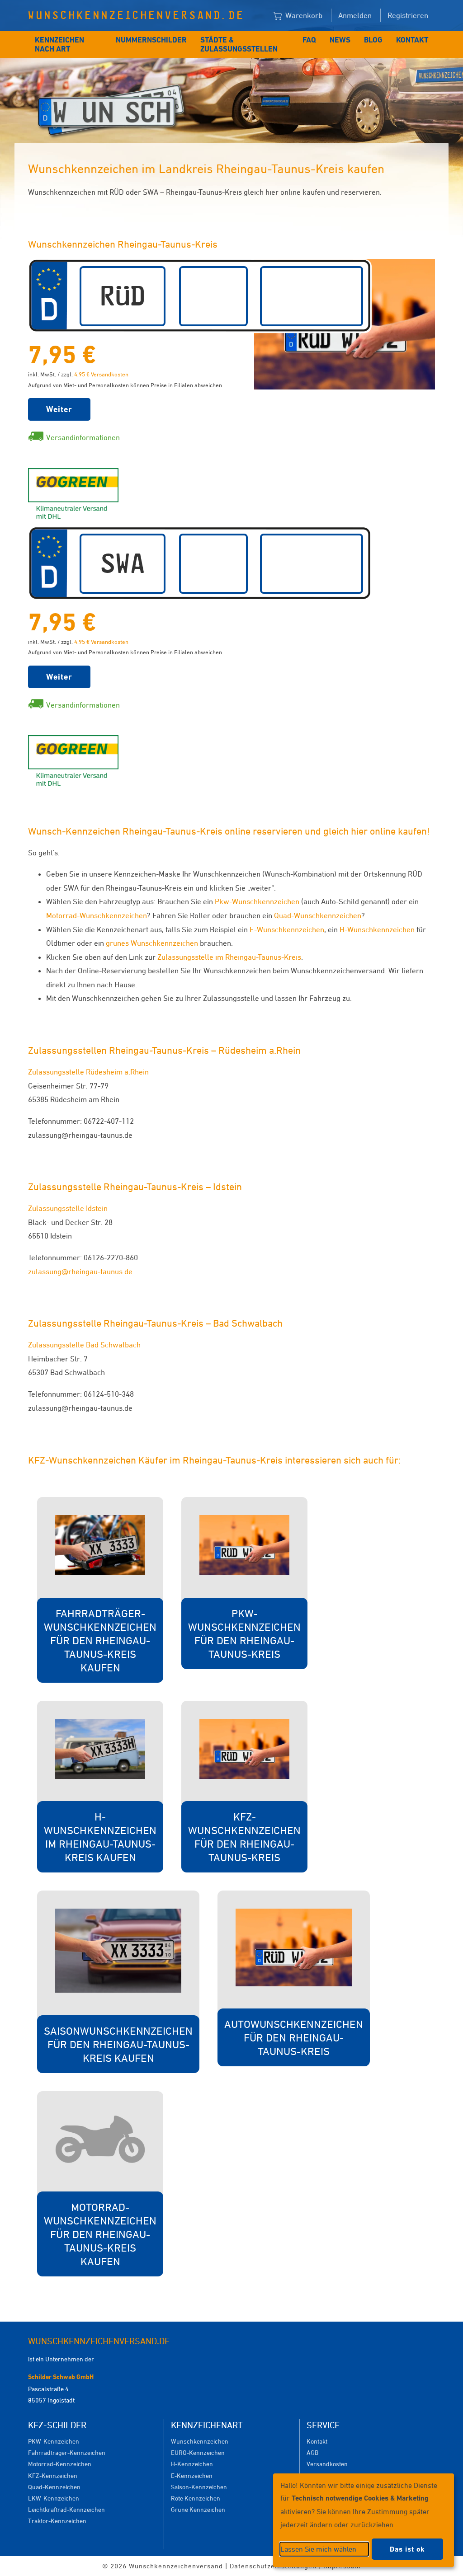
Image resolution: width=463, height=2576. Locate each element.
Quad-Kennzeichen (54, 2487)
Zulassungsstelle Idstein (68, 1208)
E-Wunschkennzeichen (287, 929)
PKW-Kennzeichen (54, 2441)
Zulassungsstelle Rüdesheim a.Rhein (88, 1072)
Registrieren (408, 15)
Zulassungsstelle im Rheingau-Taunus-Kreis (229, 957)
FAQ (309, 40)
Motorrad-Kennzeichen (60, 2464)
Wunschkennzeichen (200, 2441)
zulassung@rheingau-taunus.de (80, 1272)
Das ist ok (407, 2549)
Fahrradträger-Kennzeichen (67, 2452)
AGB (312, 2452)
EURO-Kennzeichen (198, 2452)
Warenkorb (303, 15)
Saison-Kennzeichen (199, 2487)
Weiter (59, 409)
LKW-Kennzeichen (54, 2498)
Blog (373, 40)
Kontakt (412, 40)
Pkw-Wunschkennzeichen (257, 901)
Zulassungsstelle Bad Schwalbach (84, 1345)
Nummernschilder (151, 40)
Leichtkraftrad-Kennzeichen (66, 2509)
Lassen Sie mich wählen (318, 2549)
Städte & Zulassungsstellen (239, 44)
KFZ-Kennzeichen (53, 2475)
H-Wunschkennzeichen (377, 929)
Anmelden (355, 15)
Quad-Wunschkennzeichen (318, 915)
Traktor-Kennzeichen (57, 2521)
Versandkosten (327, 2464)
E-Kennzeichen (192, 2475)
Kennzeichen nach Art (59, 44)
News (340, 40)
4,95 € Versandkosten (101, 374)
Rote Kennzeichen (196, 2498)
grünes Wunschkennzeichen (152, 943)
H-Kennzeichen (192, 2464)
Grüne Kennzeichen (198, 2509)
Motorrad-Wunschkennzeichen (97, 915)
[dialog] (364, 2520)
